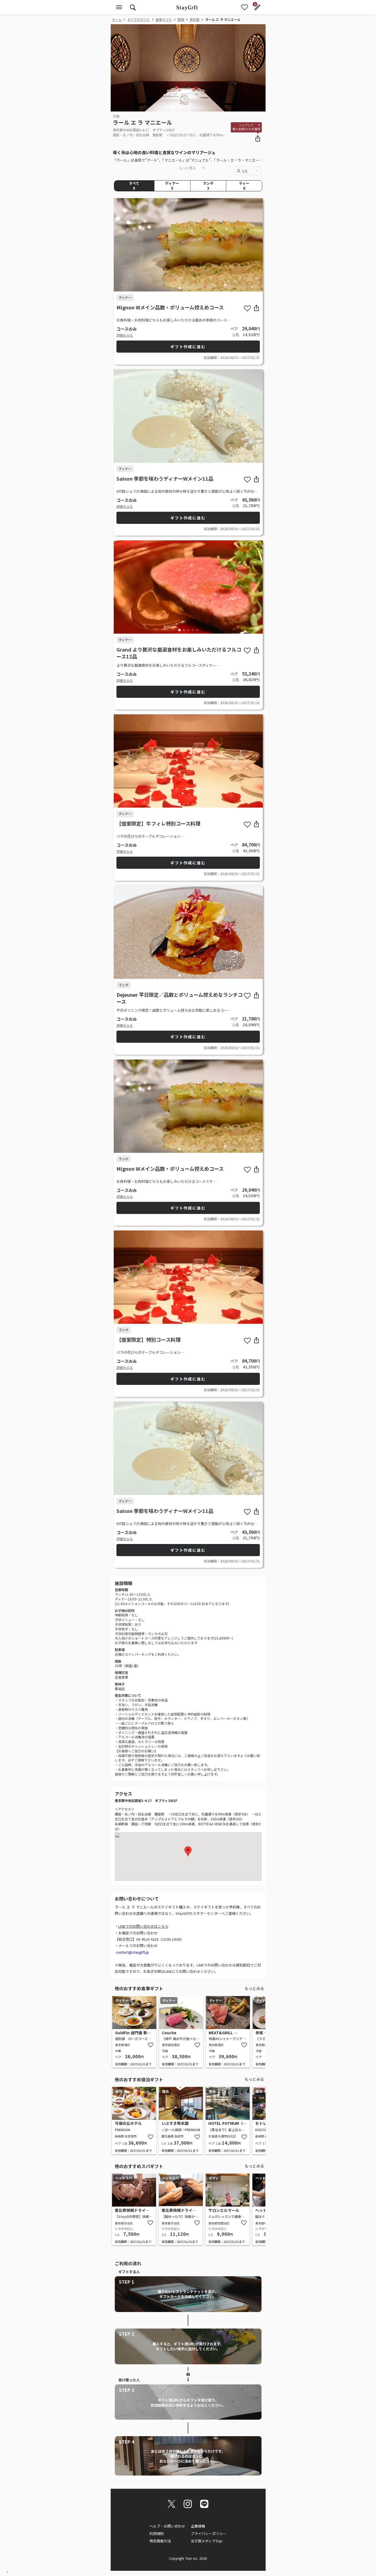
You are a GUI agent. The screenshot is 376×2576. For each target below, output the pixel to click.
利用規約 (157, 2533)
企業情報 (198, 2526)
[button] (173, 108)
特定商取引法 (160, 2541)
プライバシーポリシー (209, 2533)
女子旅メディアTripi (207, 2541)
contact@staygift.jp (132, 1952)
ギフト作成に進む (188, 347)
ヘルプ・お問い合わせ (167, 2526)
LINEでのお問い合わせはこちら (143, 1926)
